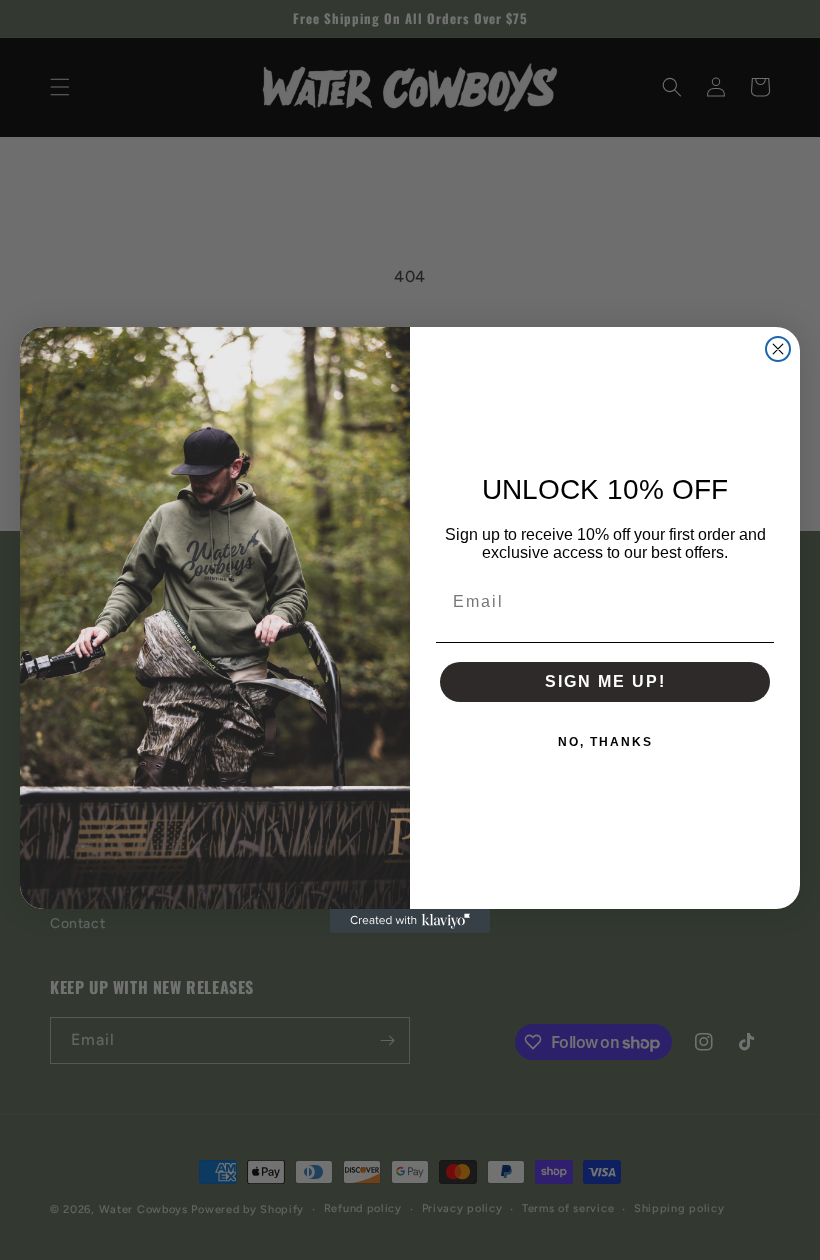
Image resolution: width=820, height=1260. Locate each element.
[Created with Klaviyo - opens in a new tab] (410, 921)
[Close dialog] (778, 349)
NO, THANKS (605, 742)
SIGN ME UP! (605, 681)
